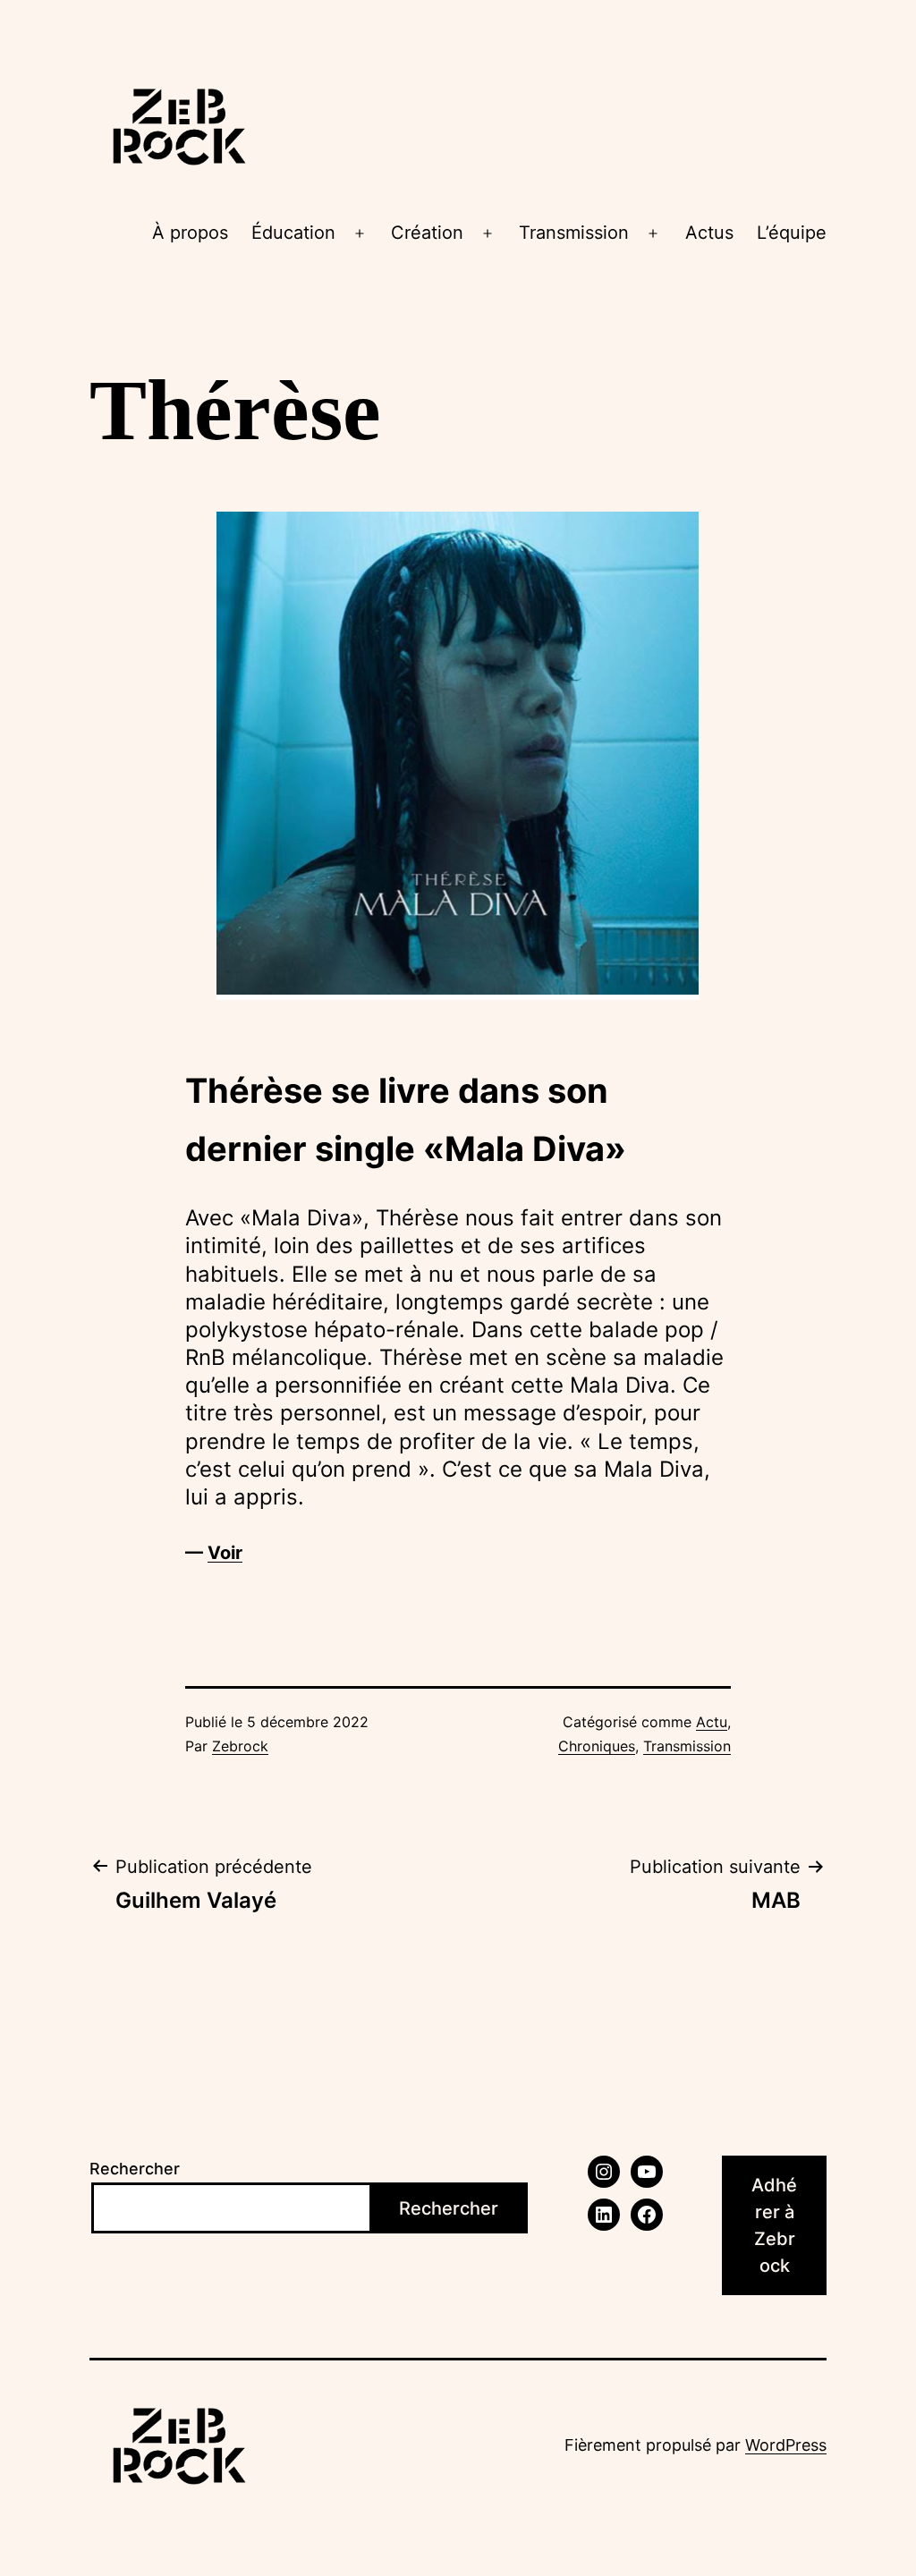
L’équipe (792, 233)
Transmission (574, 233)
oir (231, 1553)
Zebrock (240, 1746)
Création (427, 233)
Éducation (293, 233)
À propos (190, 233)
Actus (709, 233)
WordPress (786, 2445)
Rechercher (135, 2169)
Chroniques (597, 1746)
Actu (712, 1722)
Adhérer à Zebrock (774, 2225)
